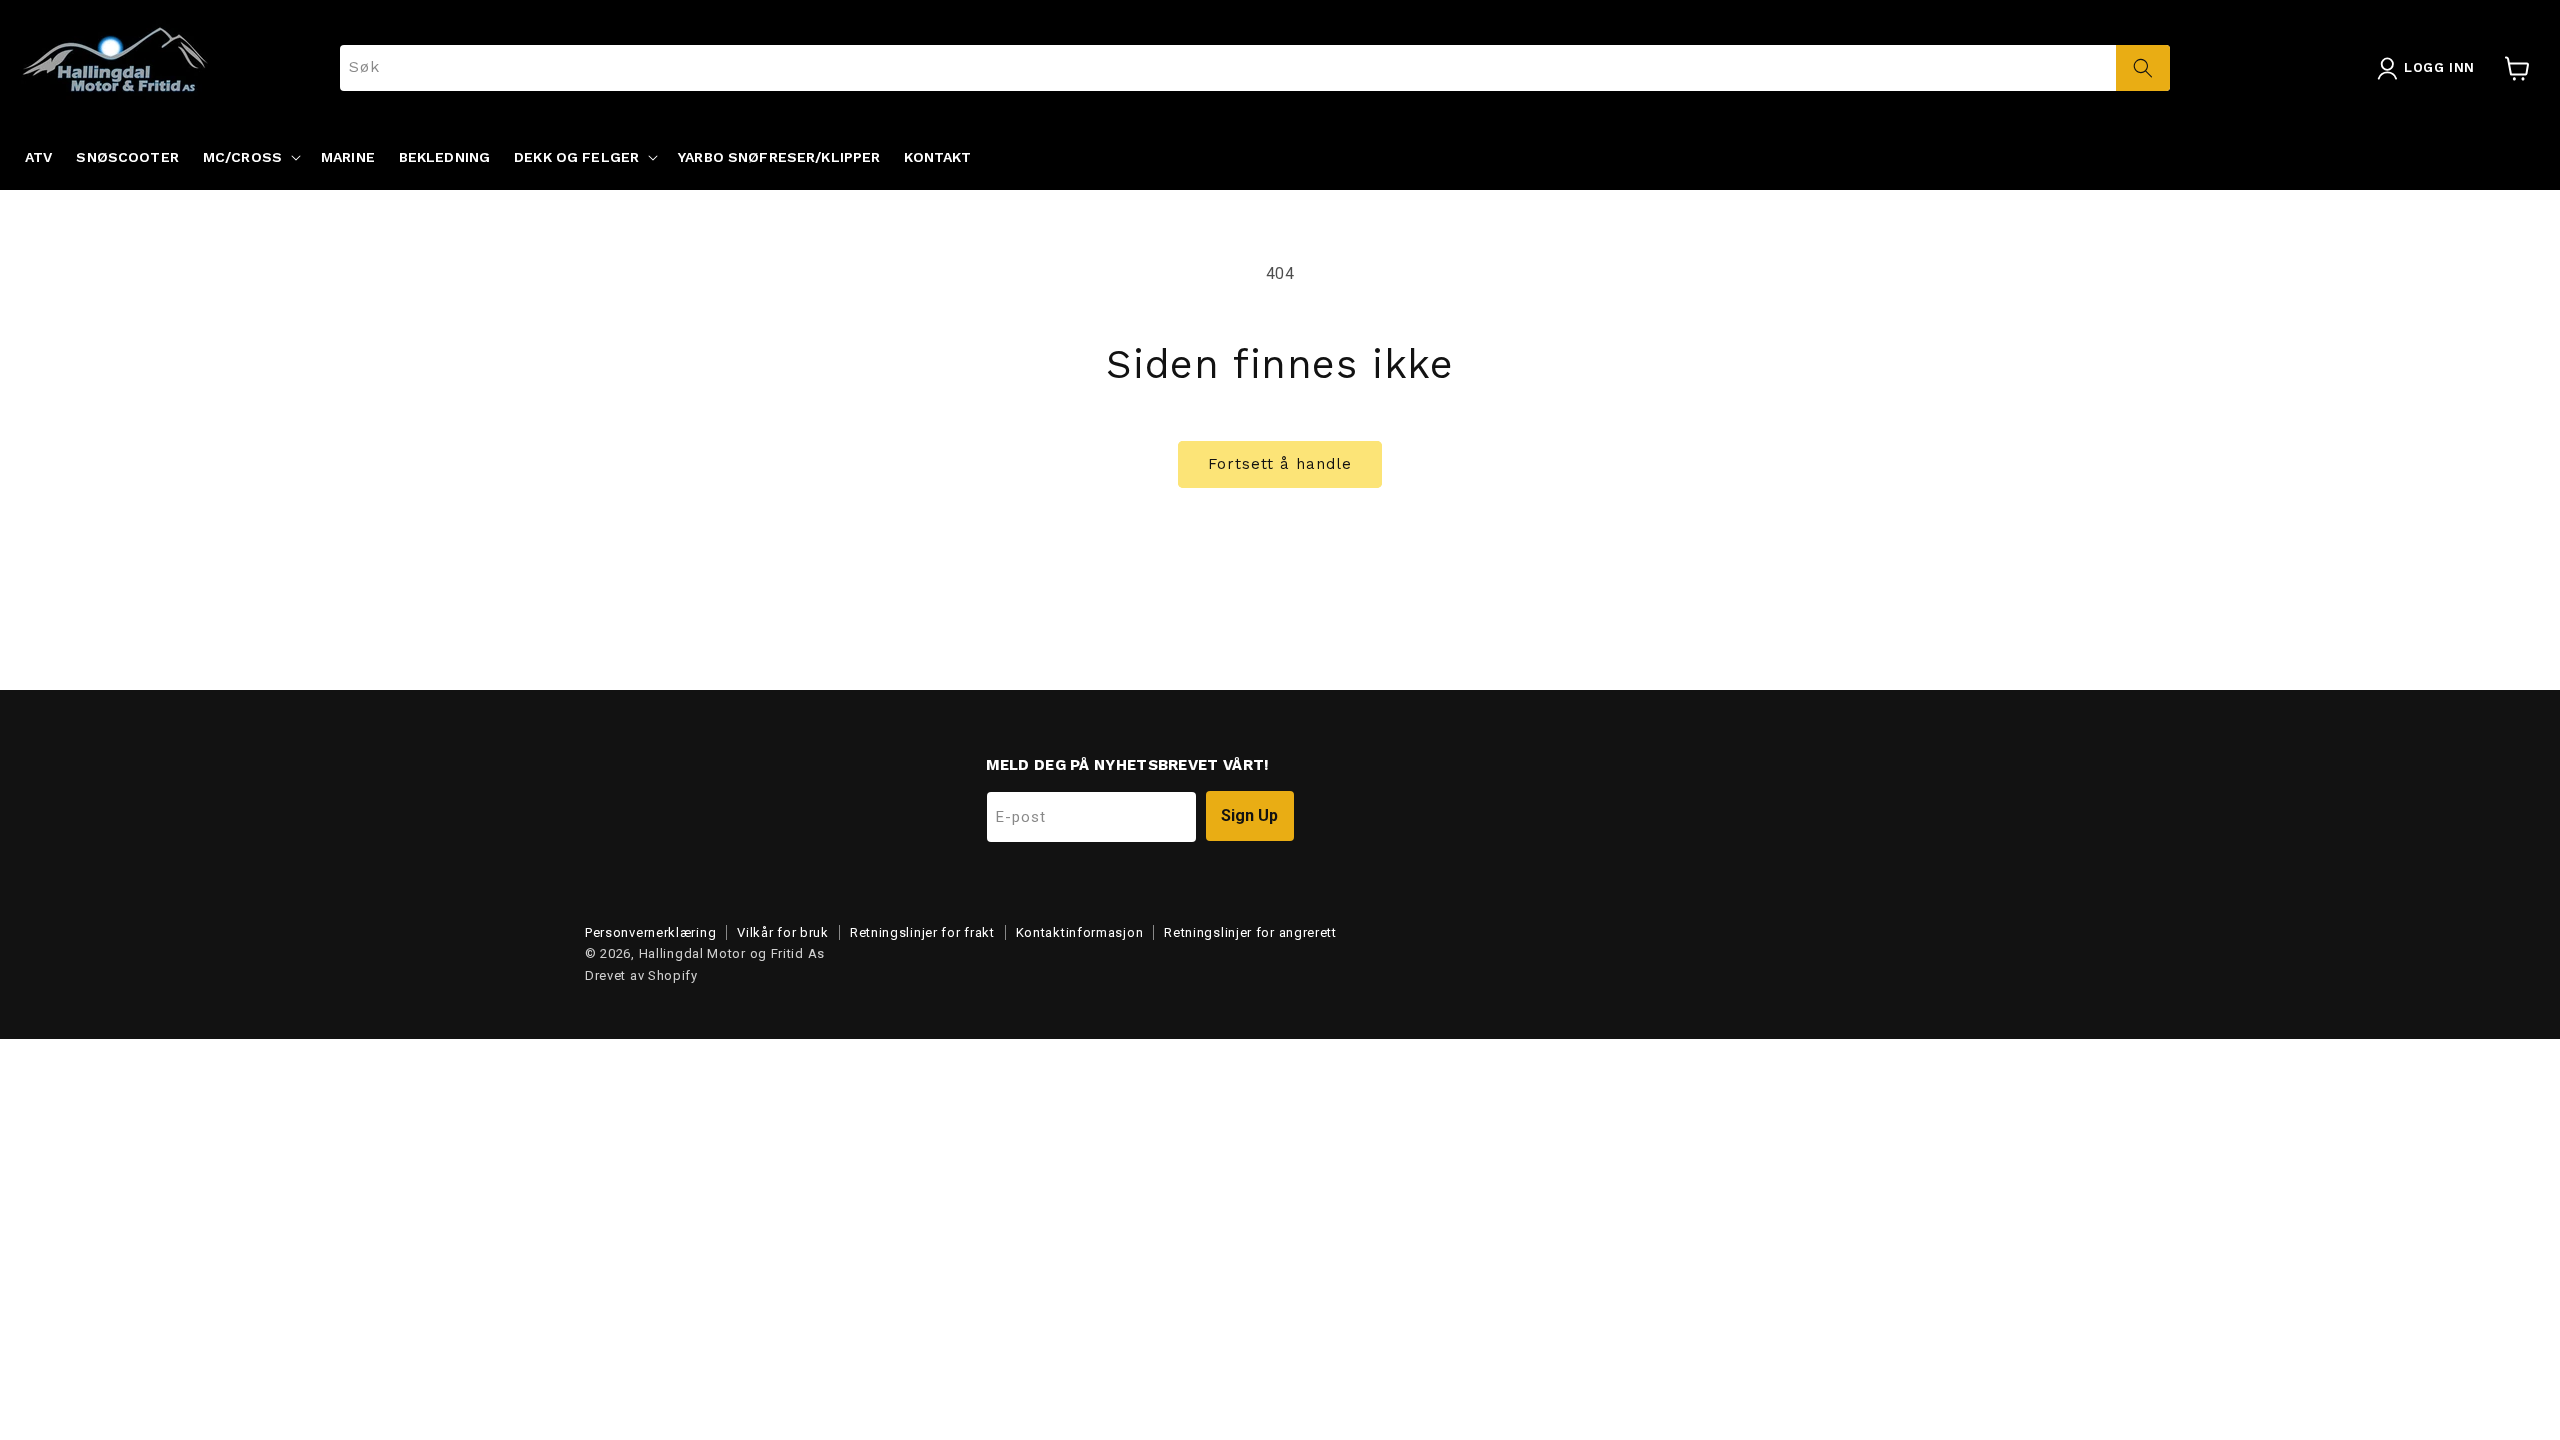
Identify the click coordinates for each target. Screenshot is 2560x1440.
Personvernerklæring (650, 932)
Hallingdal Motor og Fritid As (732, 953)
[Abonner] (1250, 816)
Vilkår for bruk (783, 932)
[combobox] (1255, 68)
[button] (250, 157)
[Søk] (2143, 68)
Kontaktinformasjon (1080, 932)
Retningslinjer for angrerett (1250, 932)
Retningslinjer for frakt (922, 932)
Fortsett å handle (1280, 464)
